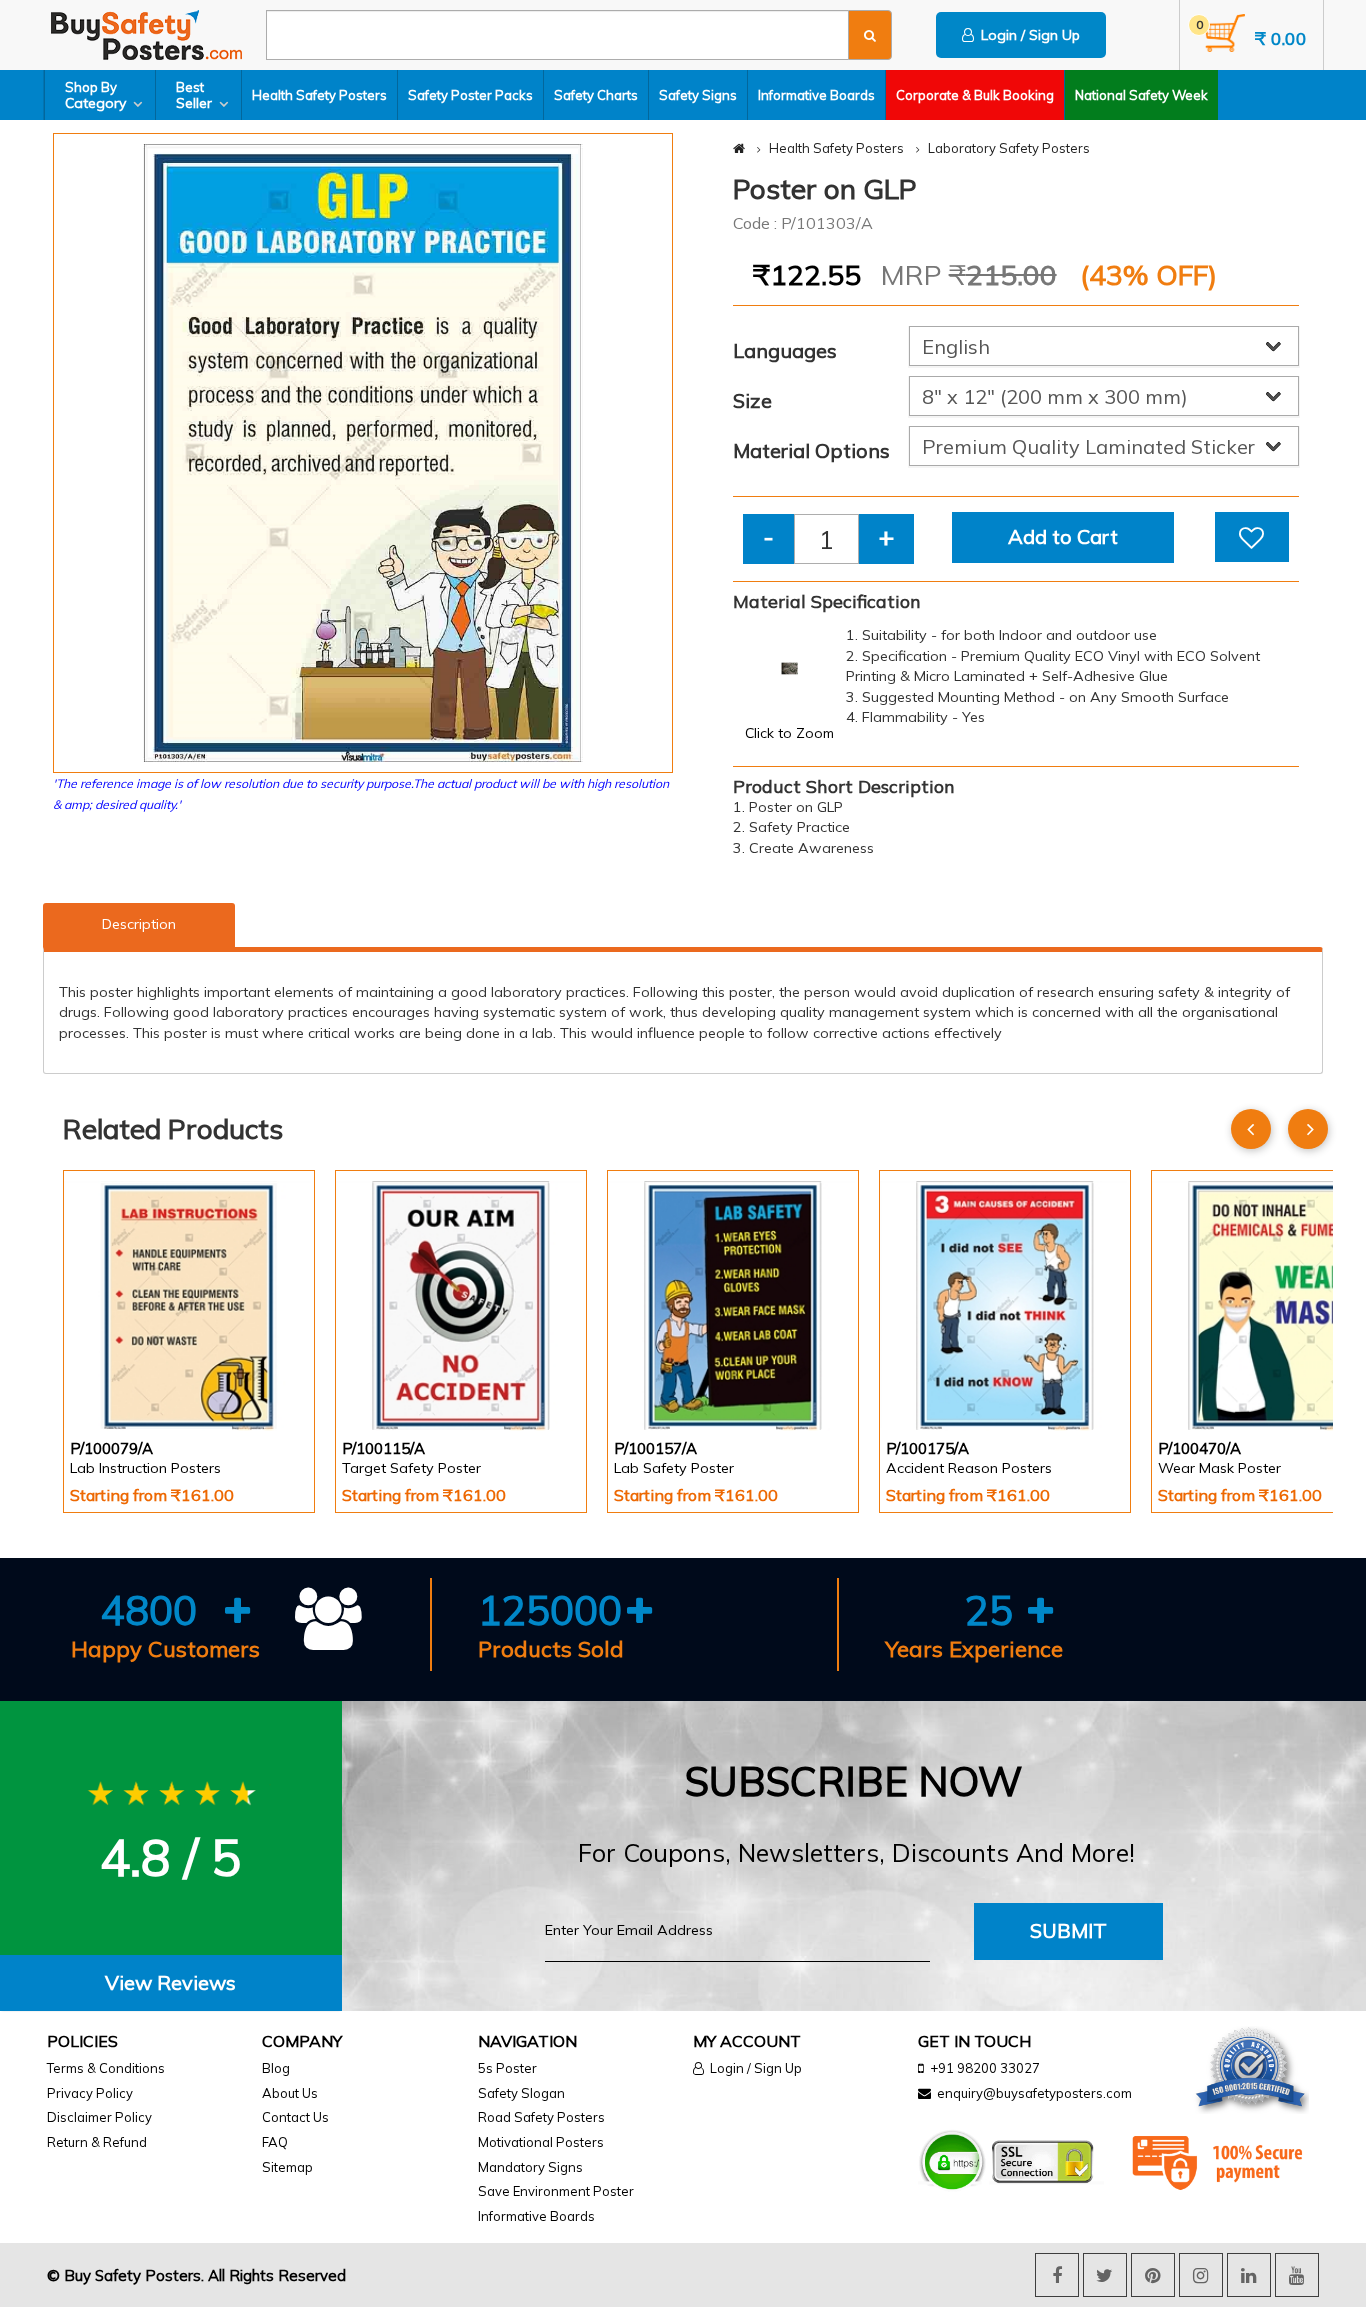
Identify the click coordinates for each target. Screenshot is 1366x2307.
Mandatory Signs (530, 2167)
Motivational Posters (541, 2142)
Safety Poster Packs (470, 95)
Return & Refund (97, 2142)
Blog (276, 2068)
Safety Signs (698, 95)
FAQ (275, 2142)
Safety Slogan (521, 2093)
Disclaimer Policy (99, 2117)
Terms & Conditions (106, 2068)
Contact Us (295, 2117)
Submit (1068, 1930)
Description (139, 924)
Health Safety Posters (319, 95)
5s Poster (507, 2068)
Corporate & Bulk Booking (975, 95)
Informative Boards (816, 95)
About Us (290, 2093)
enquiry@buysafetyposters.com (1034, 2093)
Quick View (126, 1377)
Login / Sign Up (1027, 35)
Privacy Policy (90, 2093)
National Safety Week (1141, 95)
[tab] (171, 1983)
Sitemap (287, 2167)
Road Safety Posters (541, 2117)
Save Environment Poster (556, 2191)
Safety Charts (596, 95)
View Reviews (170, 1982)
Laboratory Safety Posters (1009, 148)
